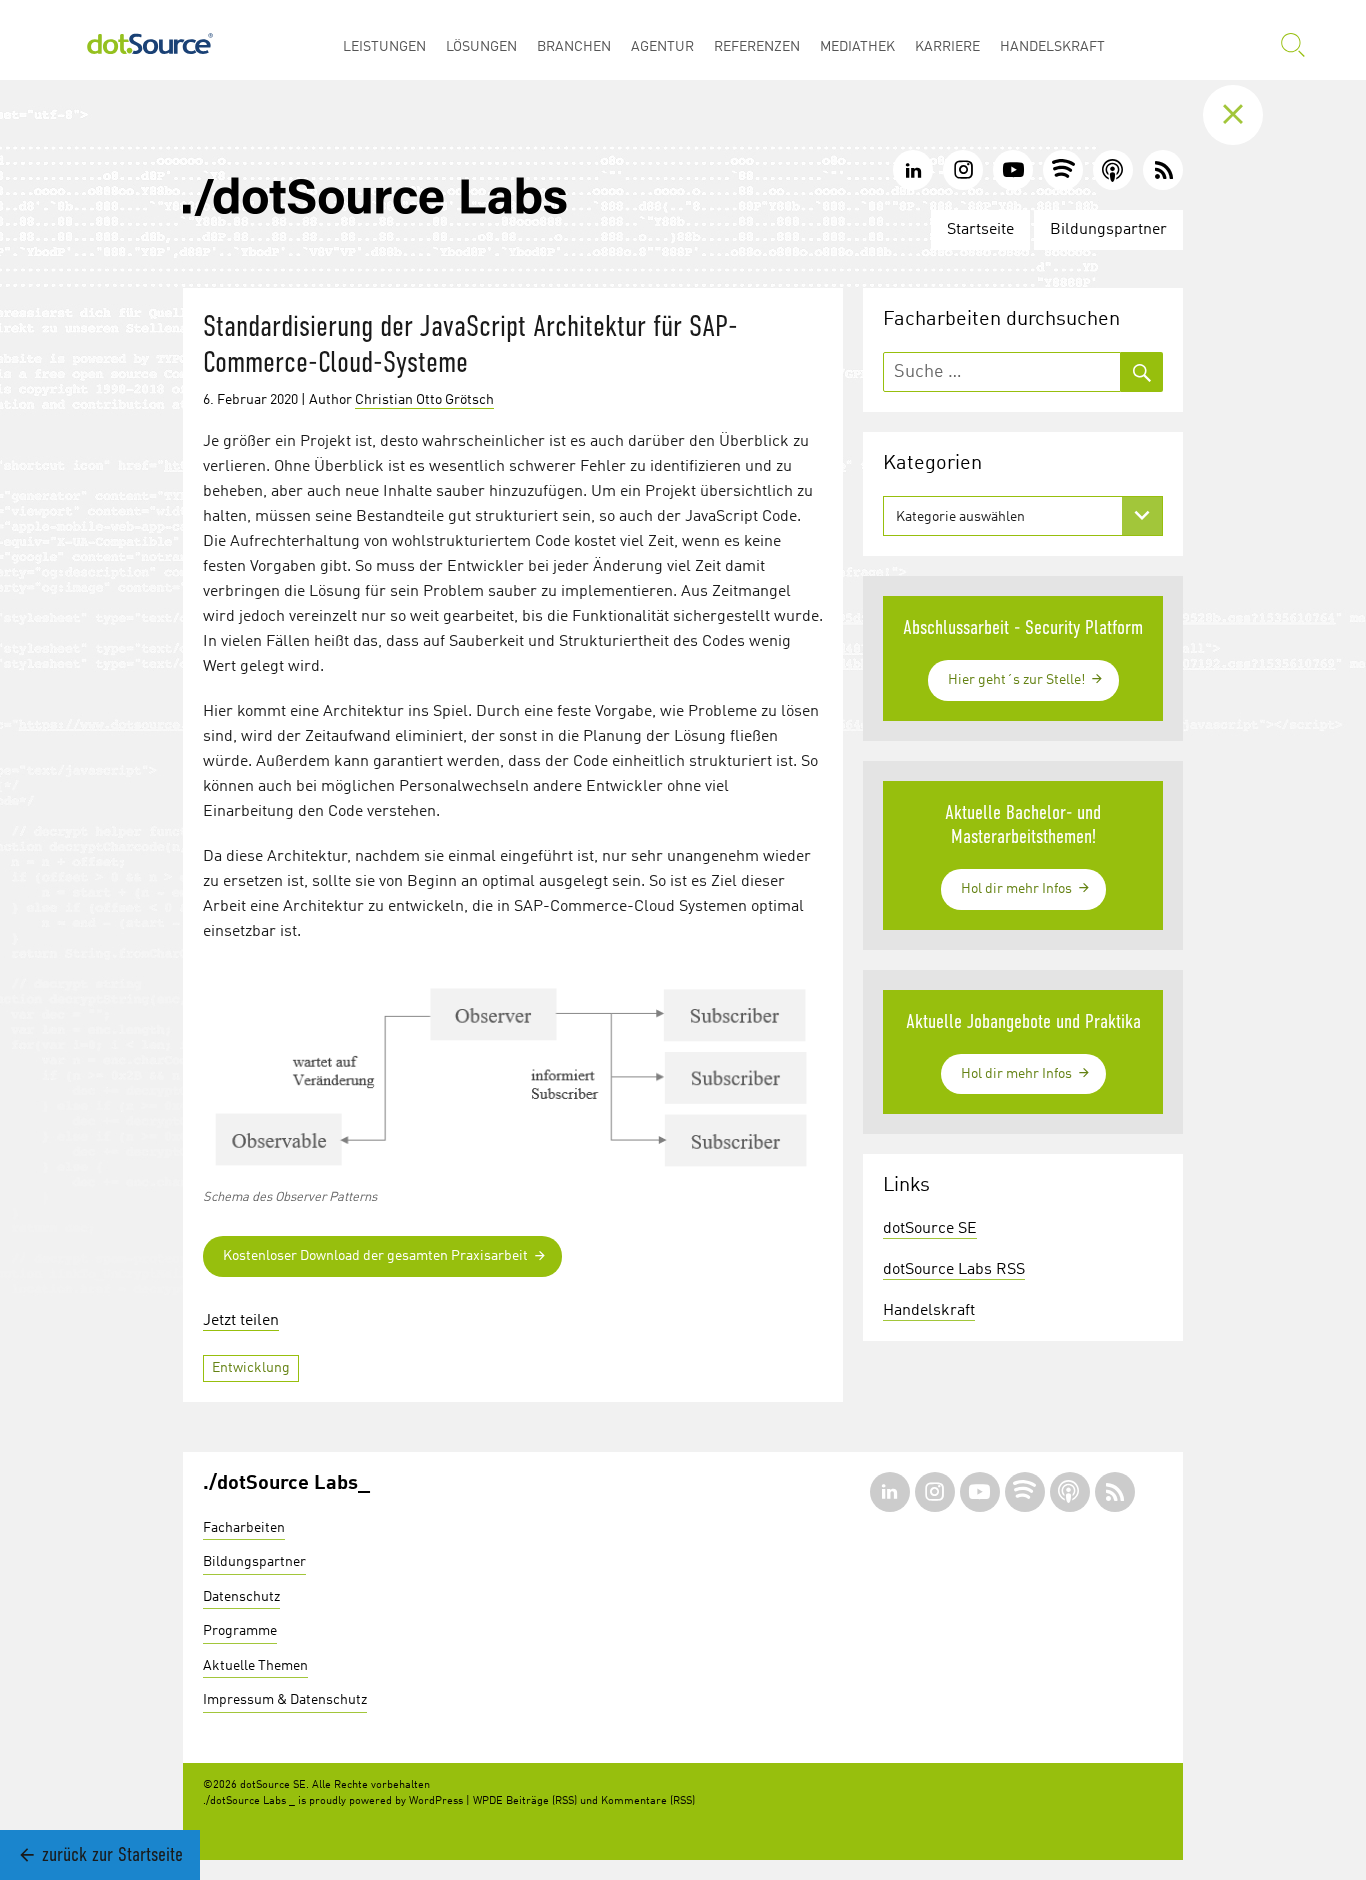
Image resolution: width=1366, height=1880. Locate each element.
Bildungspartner (1108, 230)
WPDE (488, 1801)
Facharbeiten (244, 1528)
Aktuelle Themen (255, 1666)
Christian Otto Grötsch (424, 400)
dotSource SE (930, 1229)
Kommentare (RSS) (648, 1801)
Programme (240, 1631)
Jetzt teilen (241, 1321)
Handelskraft (929, 1311)
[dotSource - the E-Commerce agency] (150, 40)
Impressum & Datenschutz (285, 1700)
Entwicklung (251, 1368)
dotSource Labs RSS (954, 1270)
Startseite (980, 230)
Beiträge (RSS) (541, 1801)
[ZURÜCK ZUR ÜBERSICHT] (1248, 115)
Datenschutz (241, 1597)
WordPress (436, 1801)
